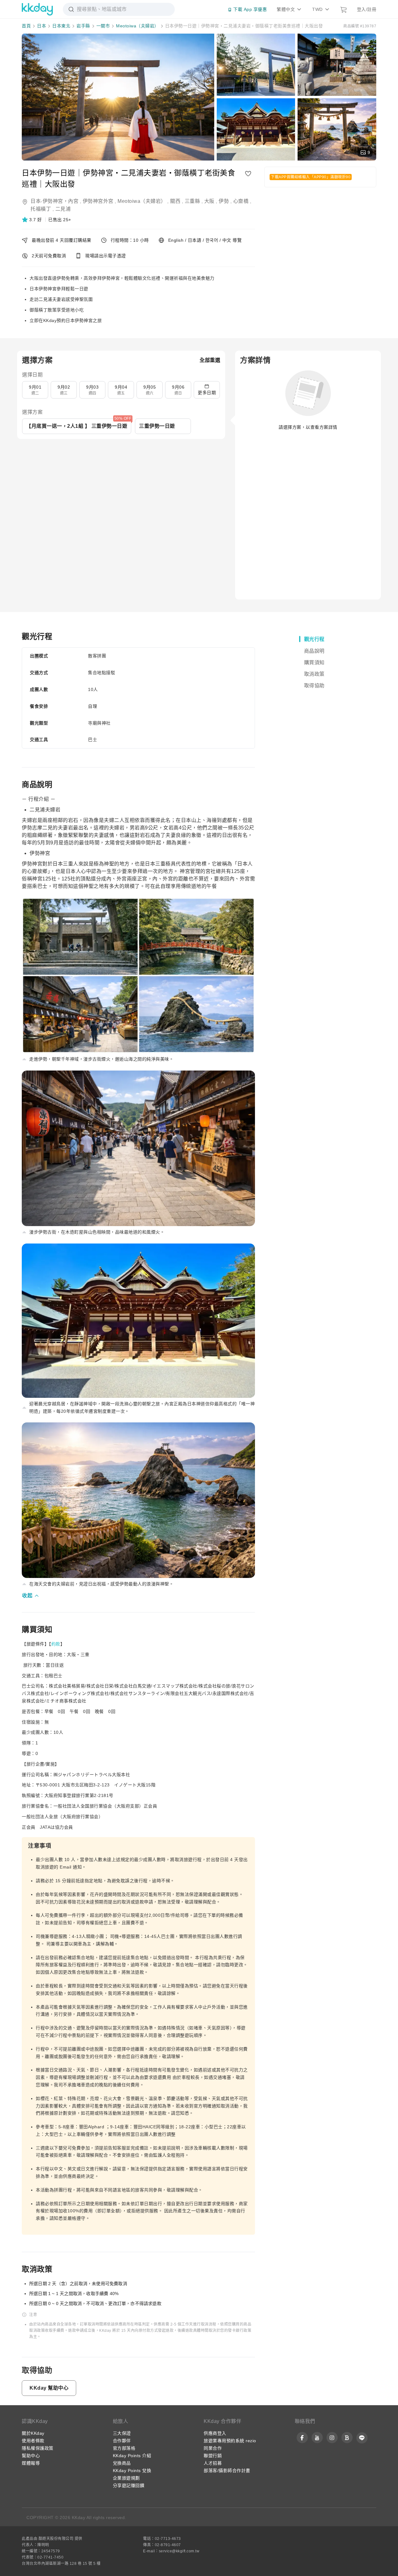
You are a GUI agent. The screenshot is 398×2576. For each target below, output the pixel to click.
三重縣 (192, 201)
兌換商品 (122, 2463)
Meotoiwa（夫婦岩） (137, 26)
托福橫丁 (41, 209)
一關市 (103, 26)
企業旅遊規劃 (126, 2478)
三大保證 (122, 2433)
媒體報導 (31, 2463)
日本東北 (61, 26)
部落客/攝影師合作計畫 (227, 2471)
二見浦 (63, 209)
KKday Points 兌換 (132, 2471)
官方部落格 (124, 2448)
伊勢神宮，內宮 (61, 201)
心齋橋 (241, 201)
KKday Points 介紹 (132, 2456)
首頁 (26, 26)
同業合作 (213, 2448)
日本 (42, 26)
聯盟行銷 (213, 2456)
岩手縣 (83, 26)
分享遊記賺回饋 (129, 2485)
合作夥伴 (122, 2441)
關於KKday (33, 2433)
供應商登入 (215, 2433)
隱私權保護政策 (38, 2448)
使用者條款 (33, 2441)
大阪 (209, 201)
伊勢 (224, 201)
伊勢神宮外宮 (98, 201)
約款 (56, 1644)
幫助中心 (31, 2456)
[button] (32, 220)
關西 (175, 201)
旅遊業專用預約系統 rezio (230, 2441)
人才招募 (213, 2463)
